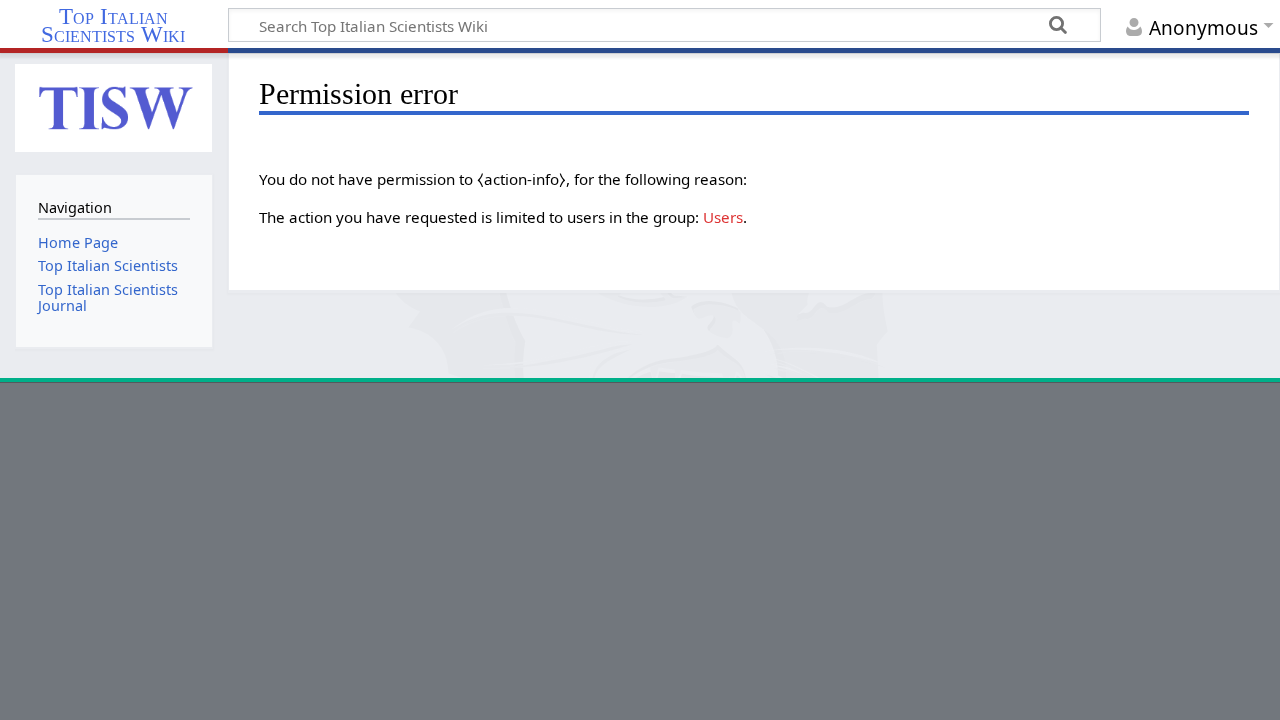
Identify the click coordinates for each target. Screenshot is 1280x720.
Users (723, 217)
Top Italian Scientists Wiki (113, 26)
